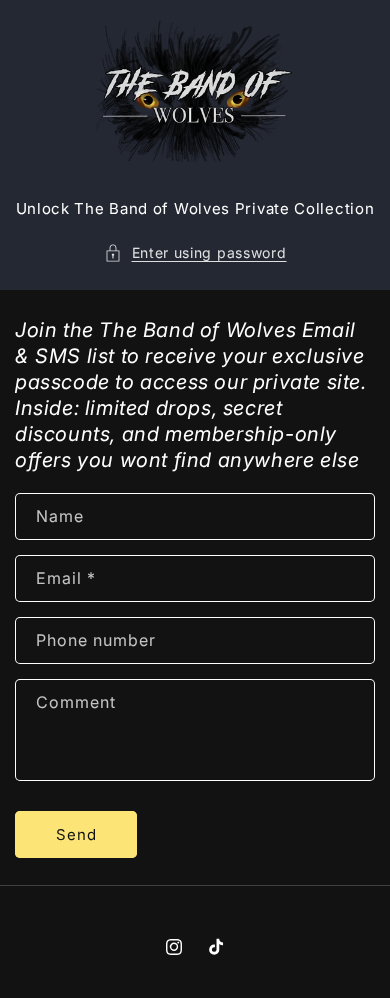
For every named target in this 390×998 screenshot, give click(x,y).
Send (76, 834)
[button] (195, 252)
